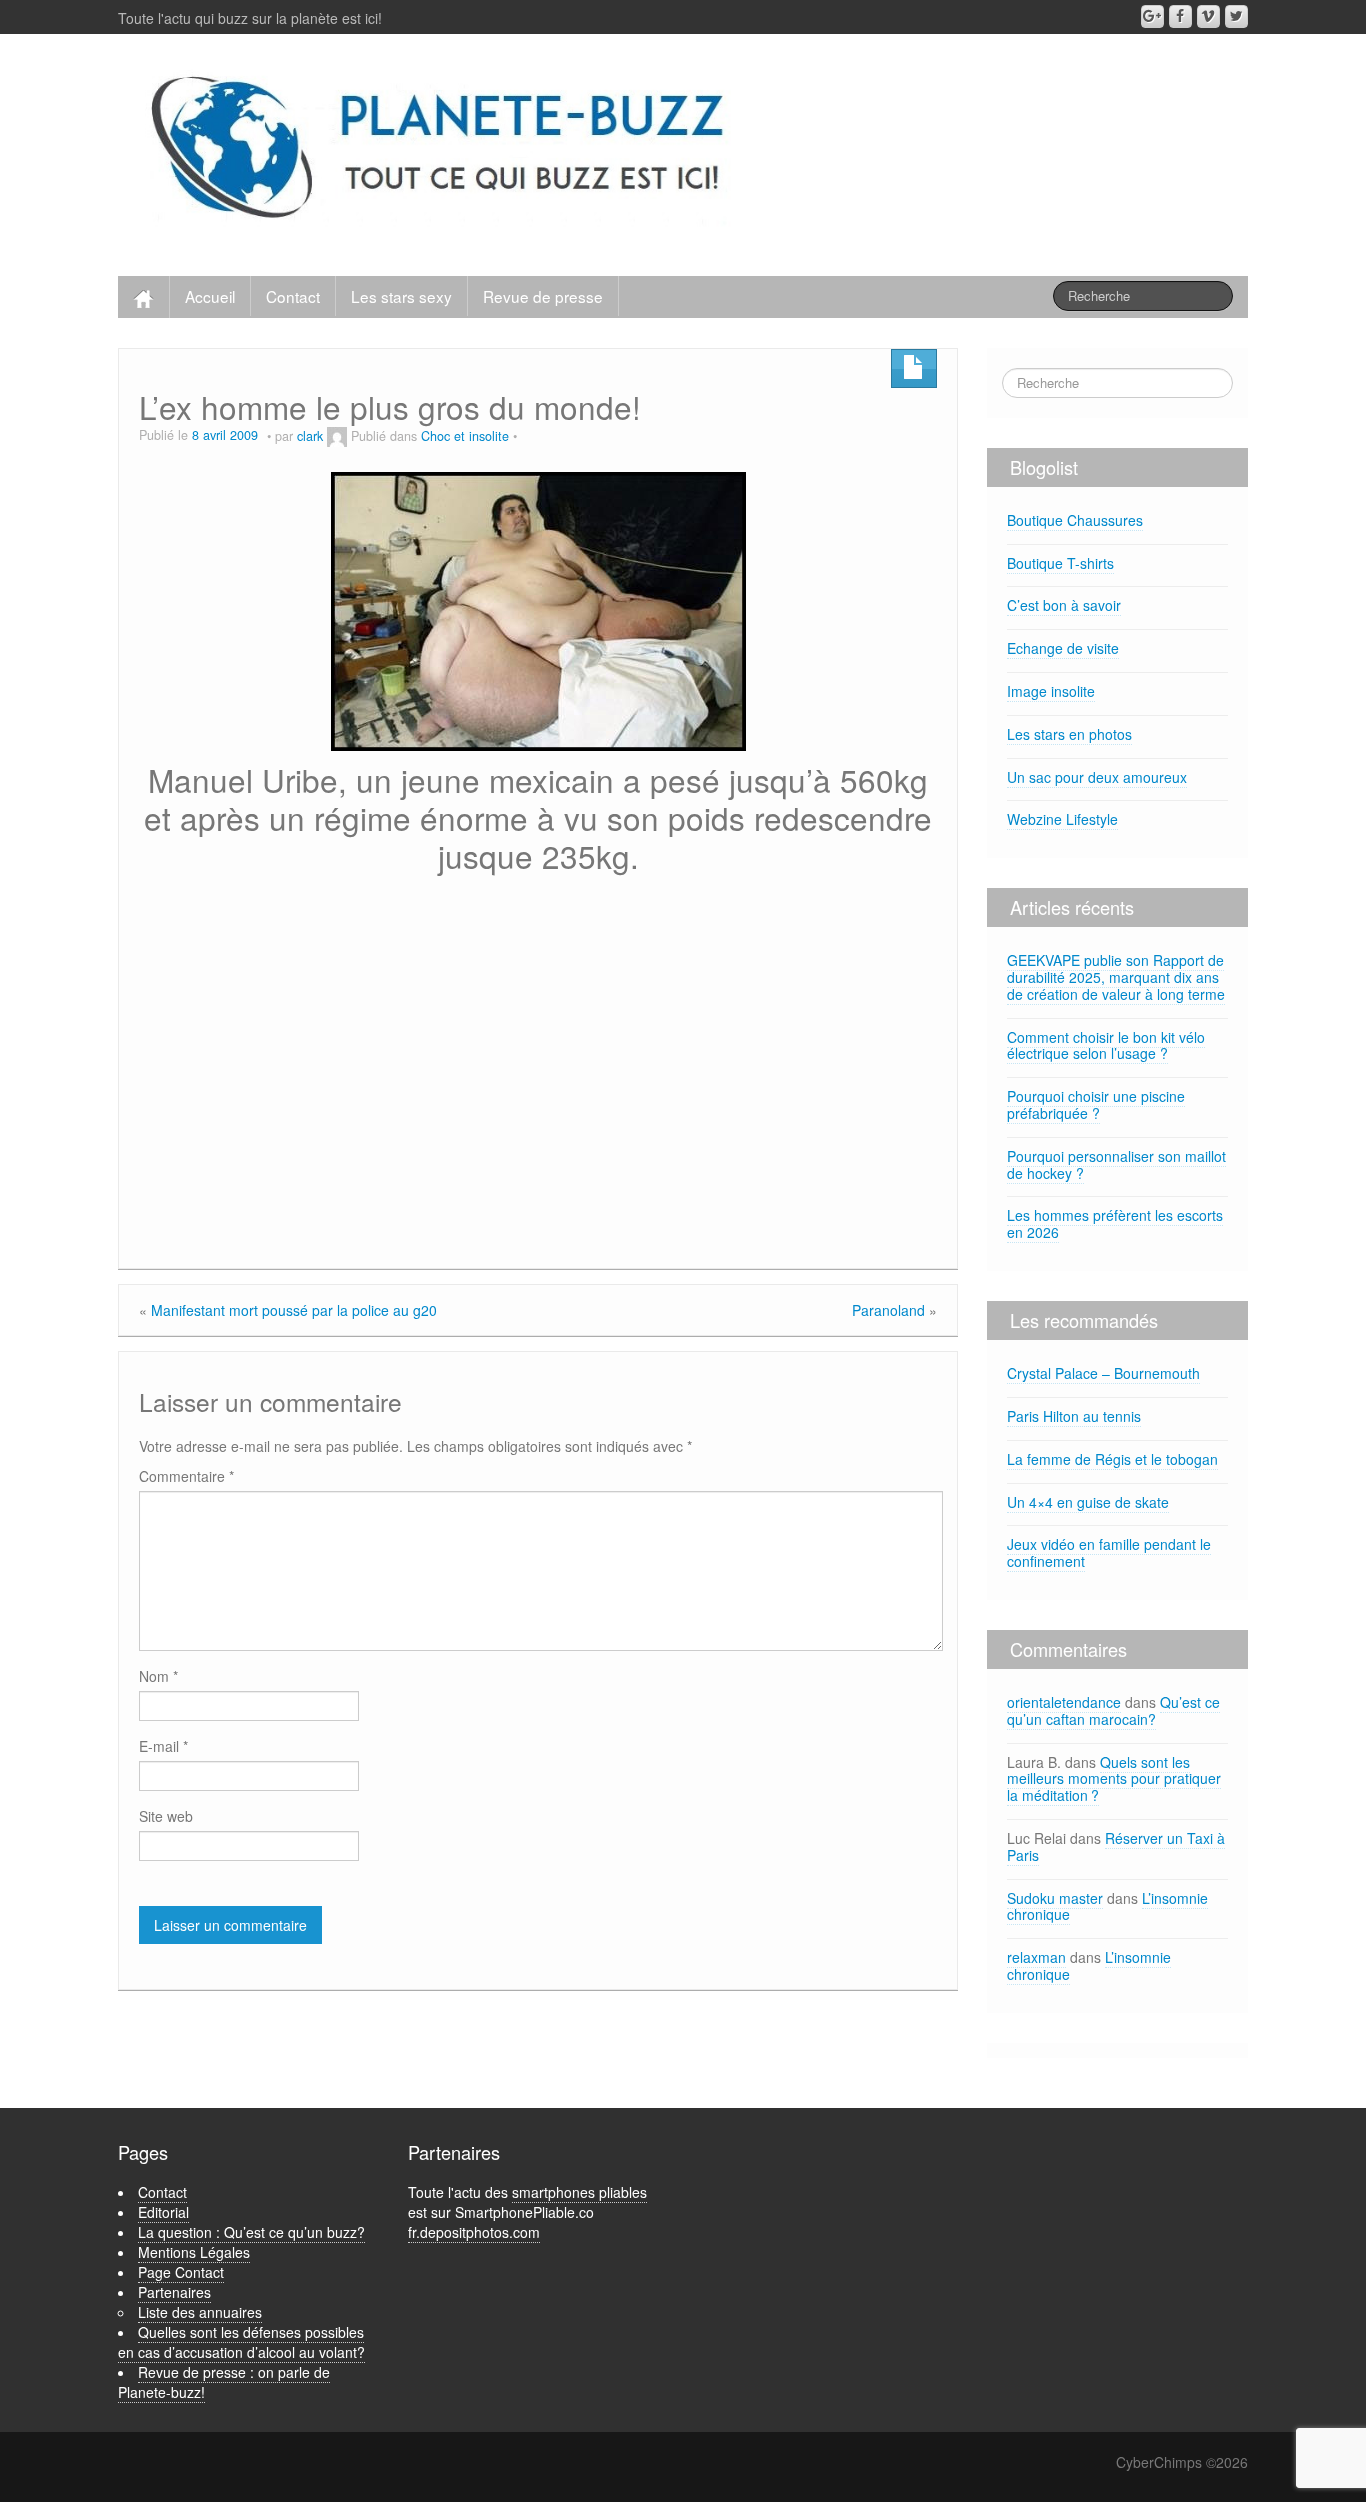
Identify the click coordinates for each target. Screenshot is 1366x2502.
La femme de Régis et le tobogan (1112, 1459)
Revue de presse (543, 296)
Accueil (210, 296)
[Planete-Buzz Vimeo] (1208, 16)
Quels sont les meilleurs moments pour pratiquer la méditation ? (1114, 1779)
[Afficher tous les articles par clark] (337, 436)
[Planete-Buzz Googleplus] (1152, 16)
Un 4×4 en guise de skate (1088, 1502)
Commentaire (186, 1476)
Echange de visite (1063, 648)
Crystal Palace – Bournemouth (1103, 1373)
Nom (158, 1676)
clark (310, 436)
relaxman (1036, 1957)
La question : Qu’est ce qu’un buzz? (251, 2232)
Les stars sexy (401, 296)
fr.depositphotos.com (474, 2232)
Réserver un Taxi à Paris (1116, 1846)
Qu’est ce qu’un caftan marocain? (1113, 1710)
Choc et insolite (465, 436)
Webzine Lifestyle (1062, 819)
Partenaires (174, 2292)
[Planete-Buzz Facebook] (1180, 16)
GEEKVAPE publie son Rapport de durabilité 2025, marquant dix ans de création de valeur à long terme (1116, 977)
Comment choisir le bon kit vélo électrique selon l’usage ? (1106, 1045)
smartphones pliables (579, 2192)
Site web (166, 1816)
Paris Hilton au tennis (1074, 1416)
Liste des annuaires (200, 2312)
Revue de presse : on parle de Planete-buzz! (224, 2382)
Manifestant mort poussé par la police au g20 (294, 1310)
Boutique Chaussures (1075, 520)
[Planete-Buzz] (441, 150)
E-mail (163, 1746)
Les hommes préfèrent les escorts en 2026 (1115, 1223)
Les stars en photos (1069, 734)
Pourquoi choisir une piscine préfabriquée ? (1096, 1104)
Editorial (163, 2212)
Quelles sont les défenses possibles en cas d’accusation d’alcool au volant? (241, 2342)
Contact (293, 296)
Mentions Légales (194, 2252)
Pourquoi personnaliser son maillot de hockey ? (1116, 1164)
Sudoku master (1055, 1898)
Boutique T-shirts (1060, 563)
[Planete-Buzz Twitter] (1236, 16)
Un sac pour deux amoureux (1097, 777)
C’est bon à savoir (1064, 605)
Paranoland (888, 1310)
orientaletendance (1064, 1702)
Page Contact (181, 2272)
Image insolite (1051, 691)
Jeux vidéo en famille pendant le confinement (1109, 1552)
